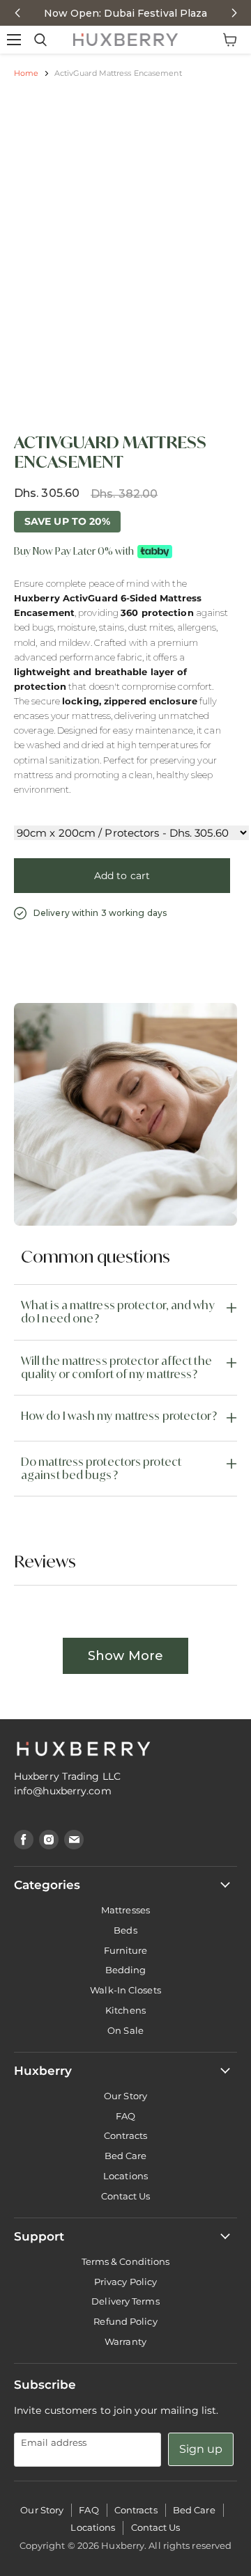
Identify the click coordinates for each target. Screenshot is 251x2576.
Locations (125, 2176)
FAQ (125, 2116)
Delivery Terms (125, 2301)
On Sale (125, 2030)
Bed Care (126, 2156)
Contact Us (126, 2196)
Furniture (126, 1950)
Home (26, 73)
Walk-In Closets (125, 1990)
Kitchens (125, 2010)
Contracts (125, 2135)
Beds (125, 1930)
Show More (125, 1656)
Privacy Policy (125, 2282)
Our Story (125, 2096)
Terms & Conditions (126, 2261)
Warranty (125, 2341)
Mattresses (125, 1910)
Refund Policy (125, 2321)
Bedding (126, 1970)
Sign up (201, 2449)
